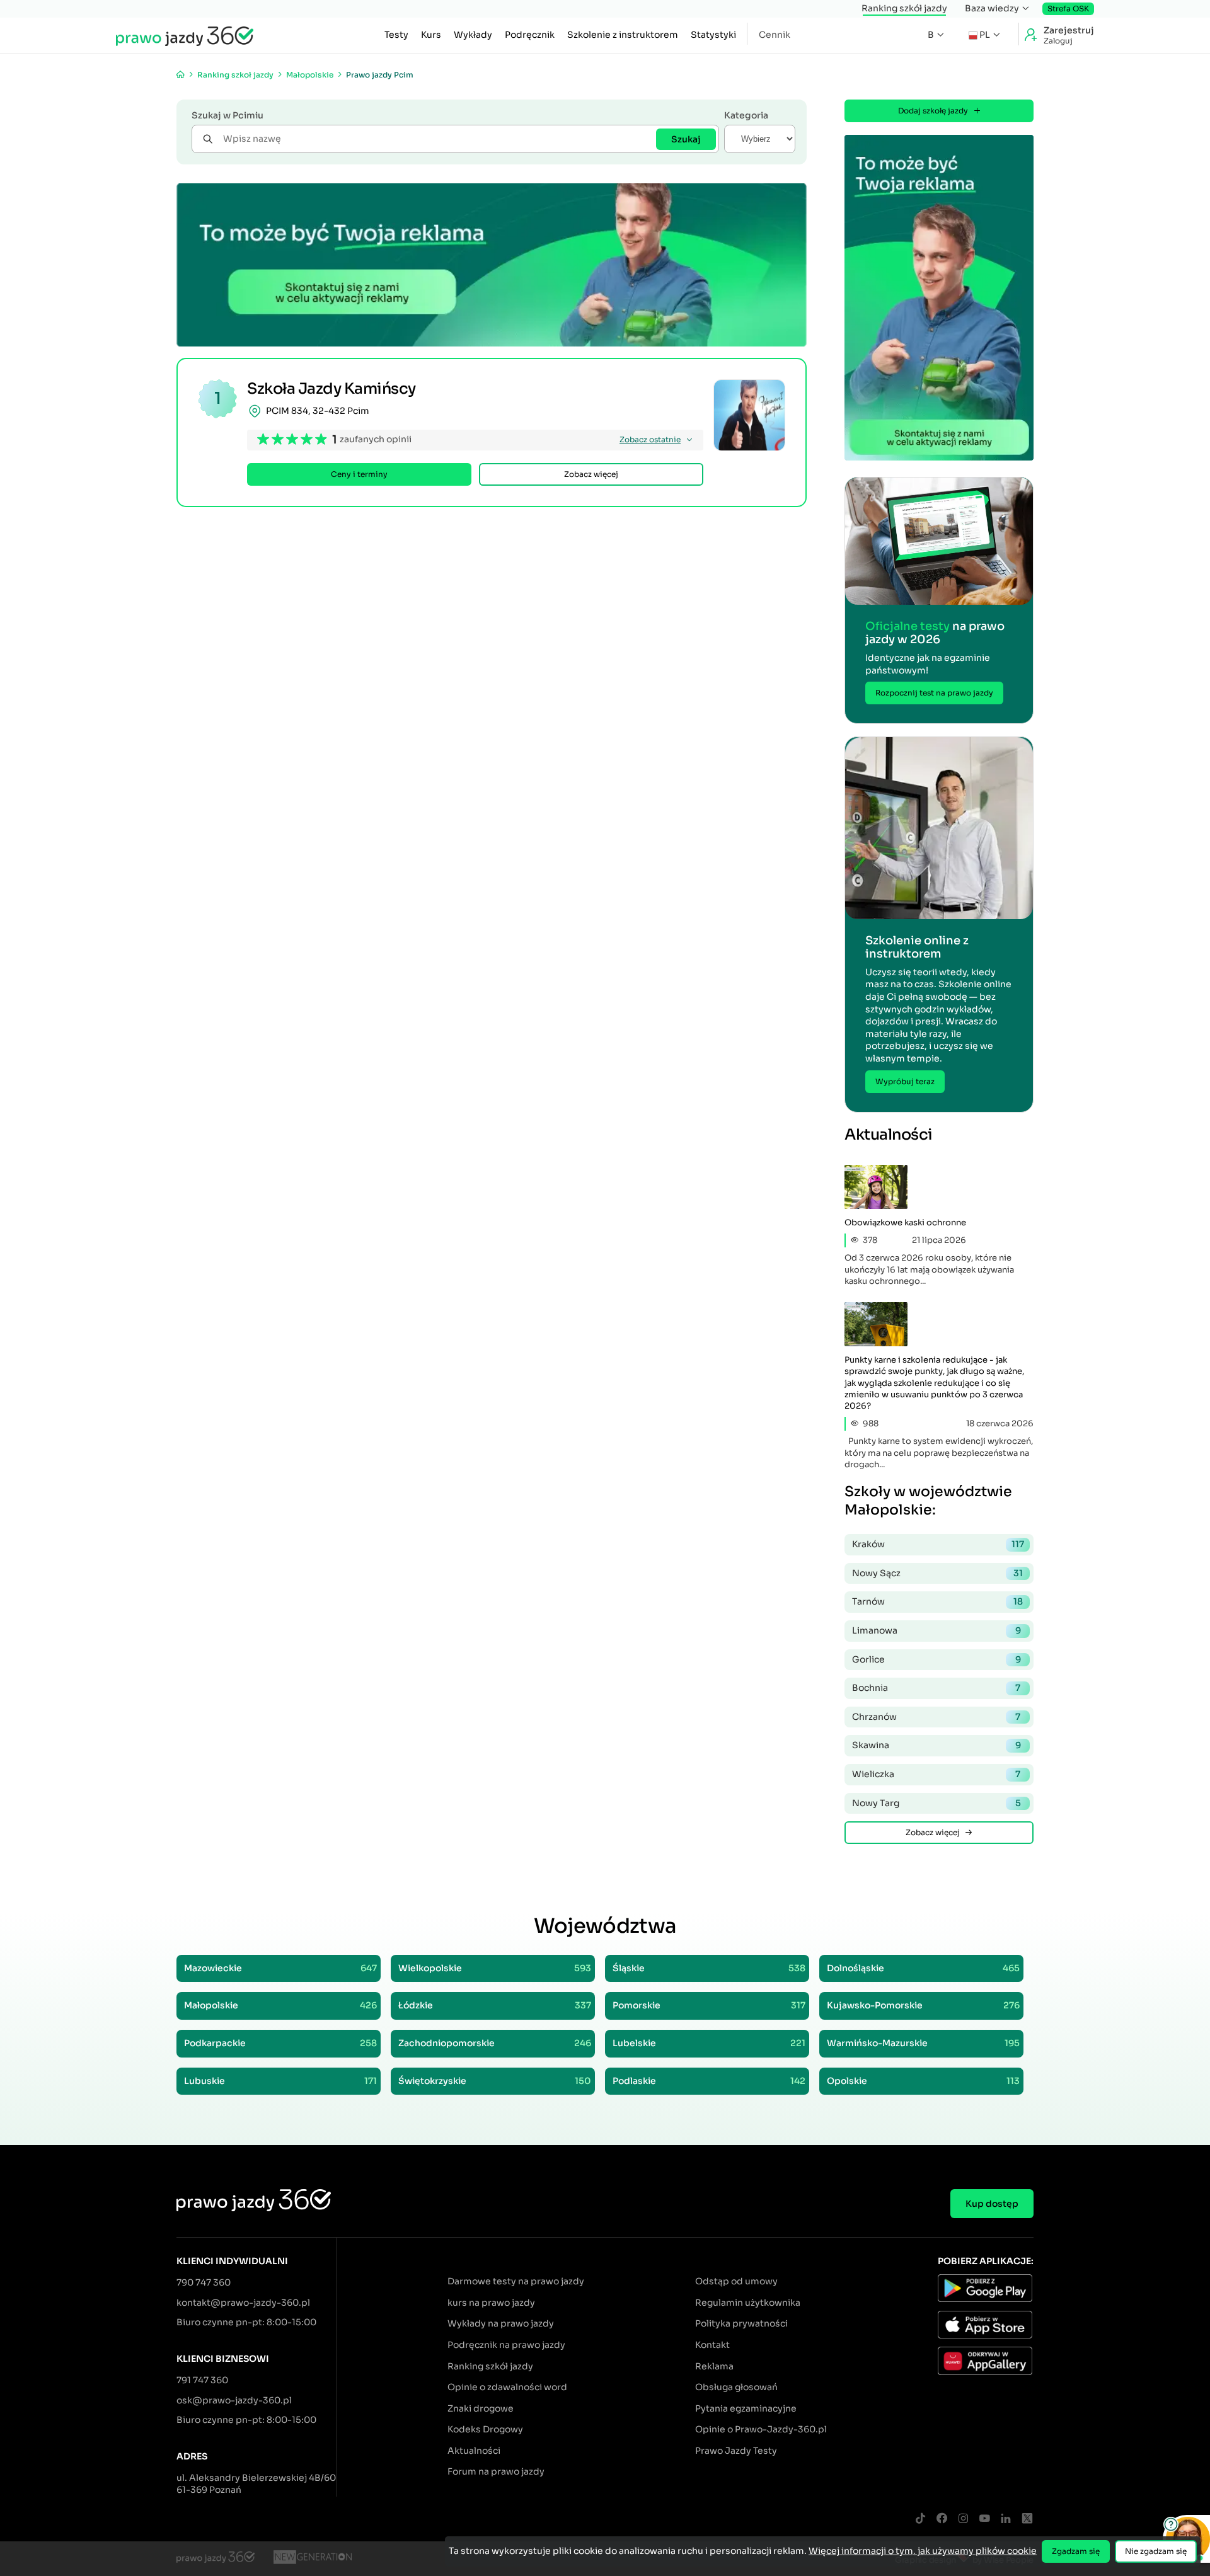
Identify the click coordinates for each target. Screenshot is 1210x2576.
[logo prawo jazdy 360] (185, 35)
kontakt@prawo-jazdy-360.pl (243, 2303)
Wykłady (473, 35)
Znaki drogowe (481, 2408)
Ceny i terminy (359, 474)
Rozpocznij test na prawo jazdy (934, 693)
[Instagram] (963, 2519)
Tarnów (937, 1601)
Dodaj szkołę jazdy (933, 111)
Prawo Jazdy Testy (736, 2451)
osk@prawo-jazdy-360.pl (234, 2400)
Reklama (714, 2366)
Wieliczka (936, 1774)
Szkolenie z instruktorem (623, 35)
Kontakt (712, 2345)
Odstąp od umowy (736, 2281)
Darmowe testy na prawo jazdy (516, 2281)
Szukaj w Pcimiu (228, 115)
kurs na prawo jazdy (491, 2303)
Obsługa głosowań (736, 2387)
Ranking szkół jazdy (904, 8)
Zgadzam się (1076, 2551)
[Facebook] (942, 2519)
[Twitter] (1027, 2519)
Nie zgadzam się (1156, 2551)
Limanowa (936, 1630)
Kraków (938, 1544)
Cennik (775, 35)
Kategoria (746, 115)
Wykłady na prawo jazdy (501, 2323)
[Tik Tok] (920, 2519)
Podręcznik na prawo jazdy (506, 2345)
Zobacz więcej (591, 474)
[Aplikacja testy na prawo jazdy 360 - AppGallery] (986, 2362)
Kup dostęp (992, 2204)
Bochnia (936, 1688)
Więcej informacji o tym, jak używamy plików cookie (923, 2551)
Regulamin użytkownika (748, 2303)
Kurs (431, 35)
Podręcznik (530, 35)
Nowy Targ (936, 1803)
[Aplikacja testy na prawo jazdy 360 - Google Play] (986, 2290)
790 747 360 (204, 2282)
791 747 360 (202, 2380)
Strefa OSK (1068, 9)
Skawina (936, 1745)
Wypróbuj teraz (905, 1081)
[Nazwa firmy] (313, 2559)
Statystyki (713, 35)
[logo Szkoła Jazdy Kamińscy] (749, 415)
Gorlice (936, 1659)
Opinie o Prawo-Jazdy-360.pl (761, 2429)
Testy (396, 35)
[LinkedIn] (1006, 2519)
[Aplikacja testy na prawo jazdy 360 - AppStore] (986, 2327)
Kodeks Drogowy (485, 2429)
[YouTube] (984, 2519)
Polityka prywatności (741, 2323)
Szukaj (686, 139)
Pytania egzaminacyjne (746, 2408)
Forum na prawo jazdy (496, 2471)
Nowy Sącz (937, 1573)
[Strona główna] (181, 75)
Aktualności (474, 2451)
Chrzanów (936, 1717)
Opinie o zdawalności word (507, 2387)
